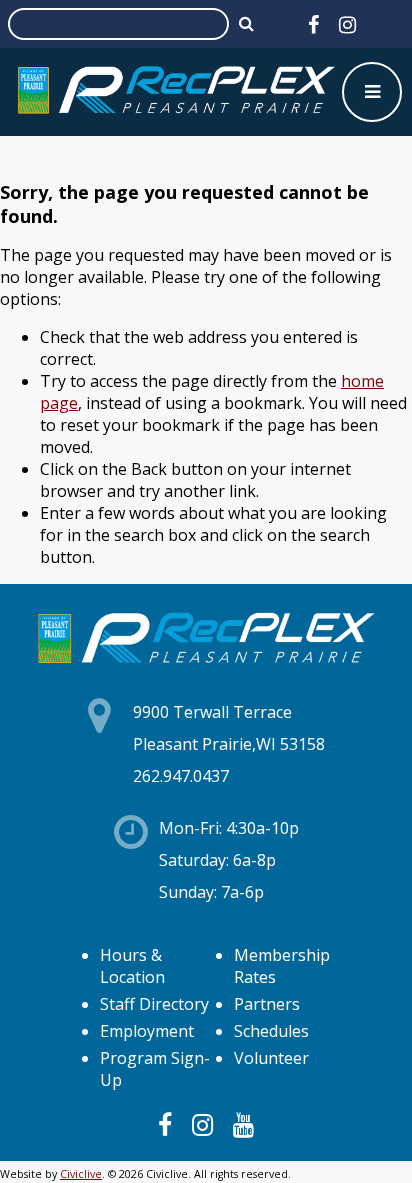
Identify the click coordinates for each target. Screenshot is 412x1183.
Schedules (271, 1031)
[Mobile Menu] (372, 92)
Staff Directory (154, 1004)
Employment (147, 1031)
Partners (267, 1004)
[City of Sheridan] (176, 92)
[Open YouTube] (243, 1124)
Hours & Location (132, 966)
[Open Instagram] (347, 24)
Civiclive (81, 1174)
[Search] (246, 23)
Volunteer (271, 1058)
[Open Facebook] (313, 24)
